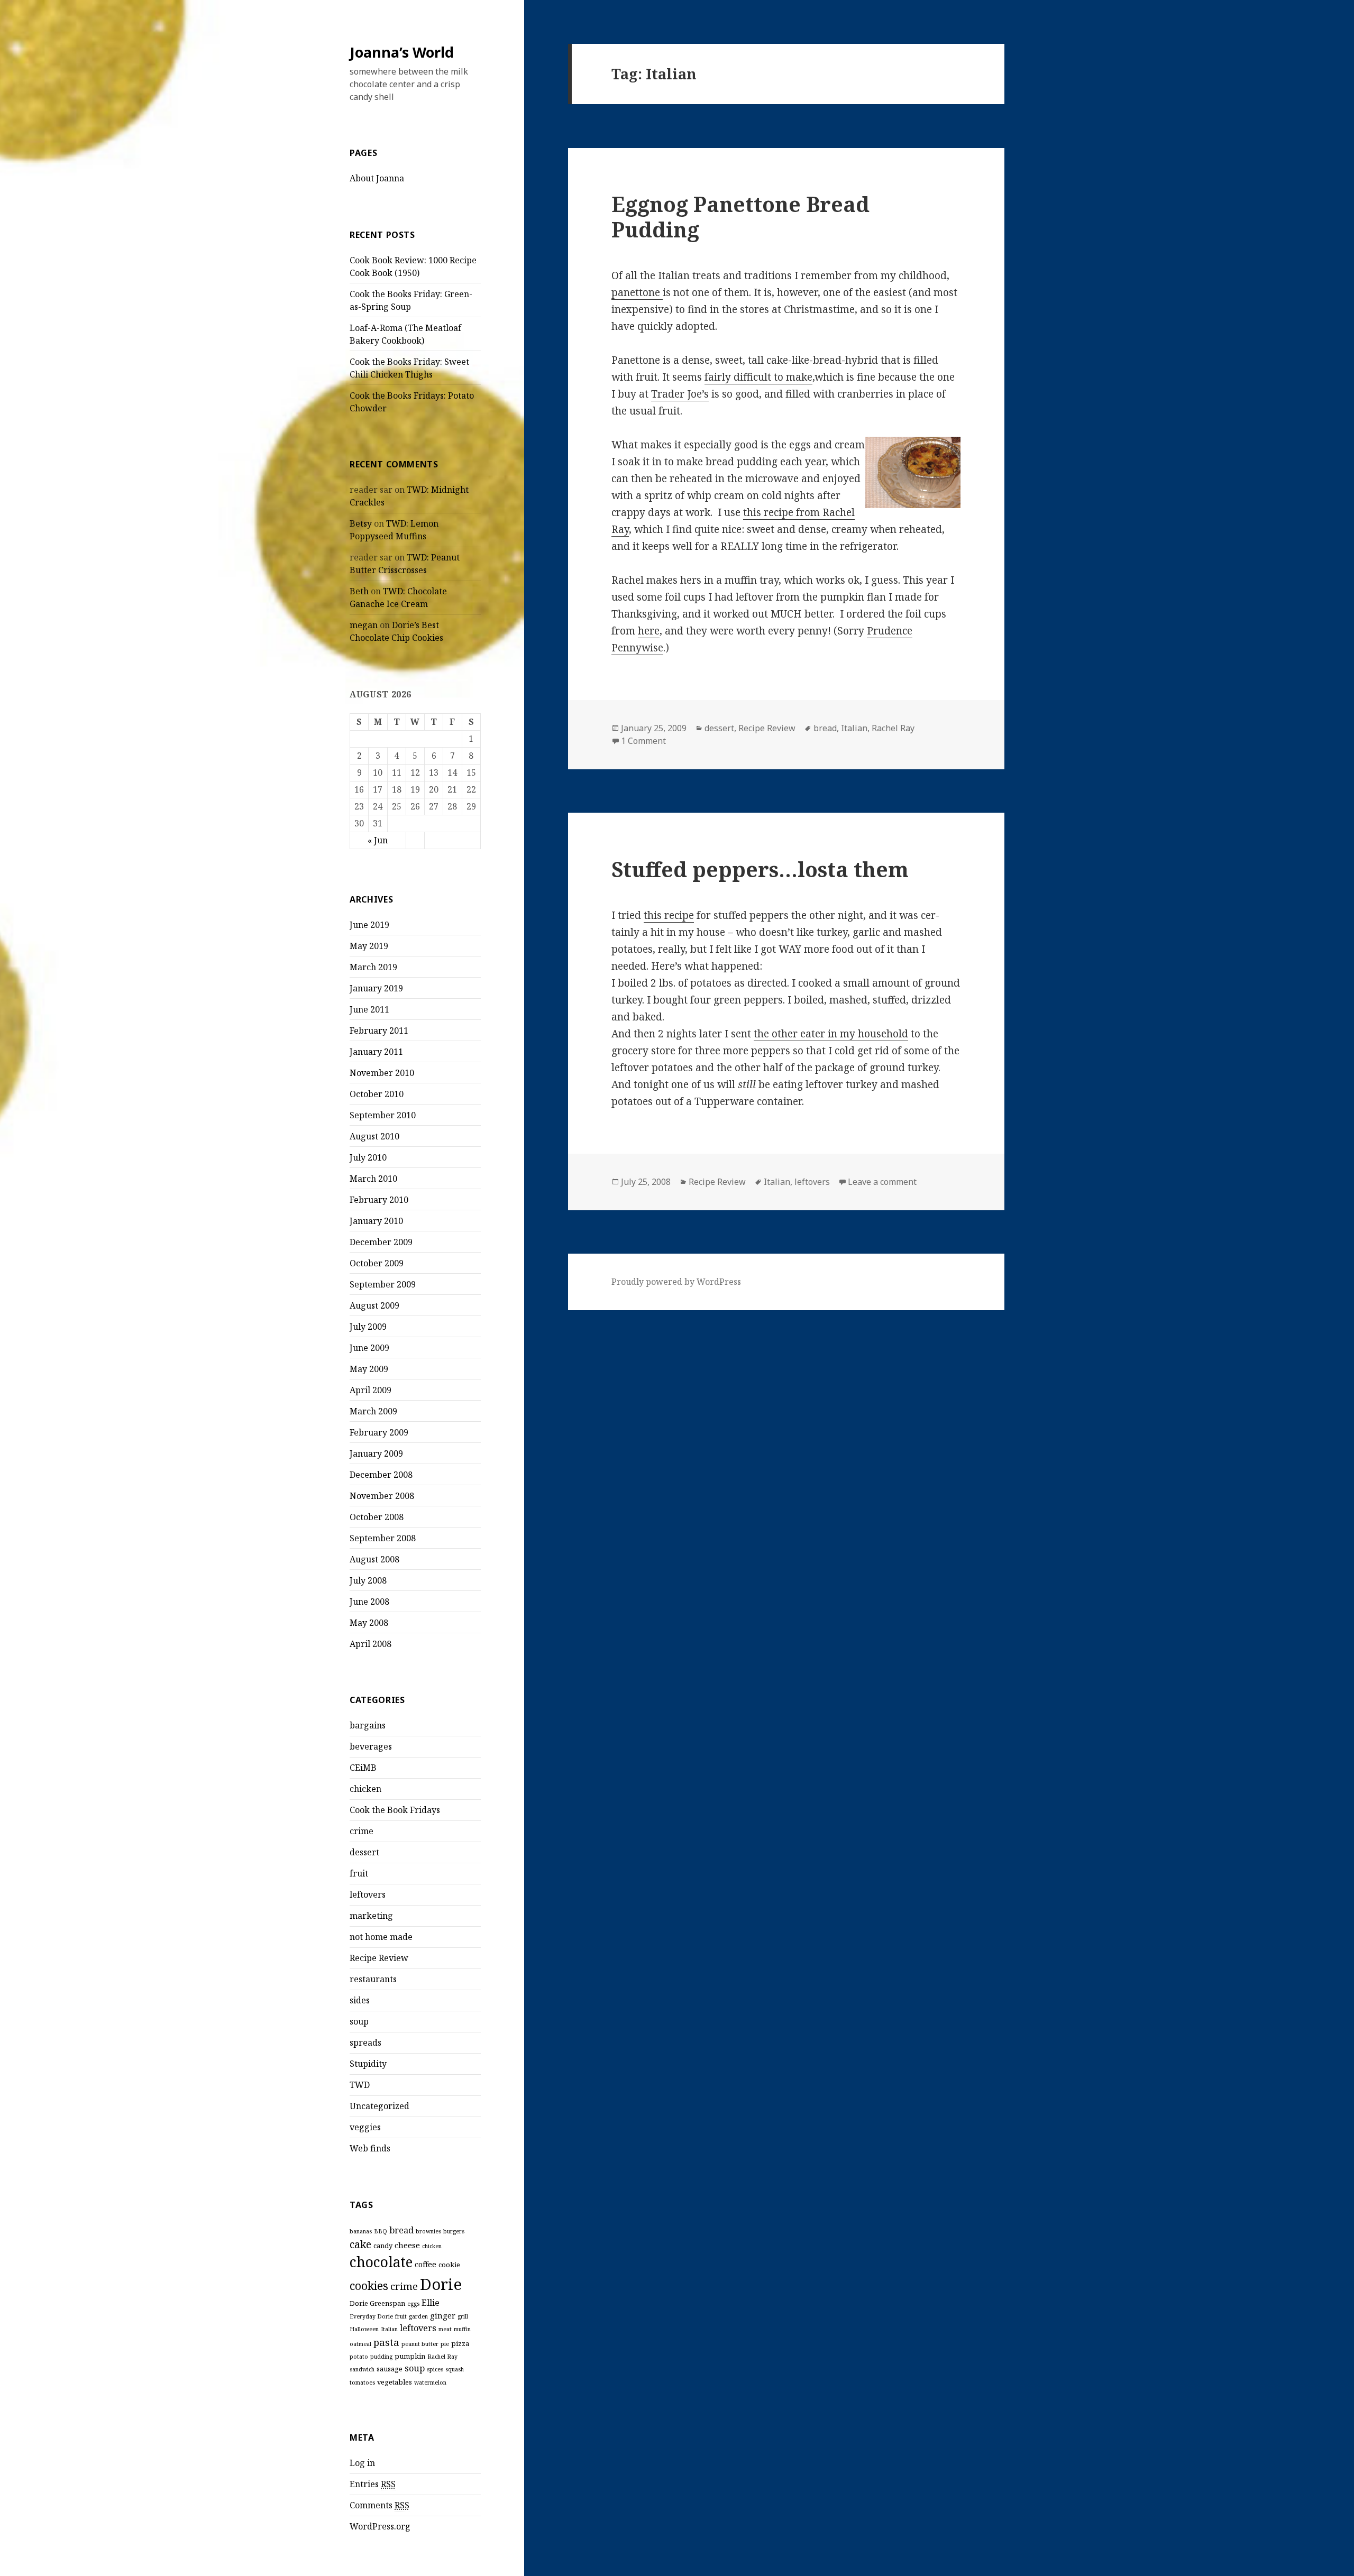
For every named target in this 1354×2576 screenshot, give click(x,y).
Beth (359, 591)
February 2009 (379, 1432)
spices (435, 2369)
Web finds (370, 2148)
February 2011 (379, 1031)
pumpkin (410, 2356)
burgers (454, 2231)
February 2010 (379, 1200)
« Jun (378, 840)
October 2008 (377, 1517)
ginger (443, 2315)
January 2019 (376, 988)
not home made (381, 1937)
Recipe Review (379, 1958)
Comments (379, 2505)
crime (362, 1831)
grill (463, 2316)
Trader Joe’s (680, 394)
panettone (637, 292)
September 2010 (383, 1115)
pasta (386, 2342)
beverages (371, 1746)
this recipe (669, 915)
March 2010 (373, 1179)
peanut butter (420, 2344)
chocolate (381, 2262)
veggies (365, 2127)
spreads (365, 2043)
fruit (359, 1873)
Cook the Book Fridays (395, 1810)
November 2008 (382, 1496)
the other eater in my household (831, 1034)
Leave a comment (882, 1182)
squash (455, 2369)
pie (445, 2344)
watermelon (430, 2382)
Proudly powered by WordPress (676, 1282)
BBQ (381, 2231)
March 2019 (373, 967)
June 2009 (369, 1348)
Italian (389, 2329)
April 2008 (370, 1644)
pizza (460, 2343)
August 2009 (374, 1305)
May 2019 (369, 946)
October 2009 (377, 1263)
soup (359, 2021)
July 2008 (368, 1580)
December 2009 (381, 1242)
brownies (428, 2231)
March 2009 (373, 1411)
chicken (365, 1789)
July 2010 (368, 1157)
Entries (373, 2484)
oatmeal (360, 2344)
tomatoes (362, 2382)
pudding (381, 2357)
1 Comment (643, 741)
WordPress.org (380, 2526)
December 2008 (381, 1475)
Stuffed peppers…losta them (760, 869)
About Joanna (377, 178)
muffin (462, 2329)
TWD (360, 2085)
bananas (361, 2231)
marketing (371, 1916)
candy (383, 2246)
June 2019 (369, 925)
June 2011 (369, 1009)
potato (359, 2357)
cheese (407, 2245)
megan (364, 625)
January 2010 (376, 1221)
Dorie (441, 2284)
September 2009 (383, 1284)
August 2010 (374, 1136)
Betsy (361, 523)
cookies (369, 2285)
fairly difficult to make (758, 377)
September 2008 (383, 1538)
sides (360, 2000)
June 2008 (369, 1602)
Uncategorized (379, 2106)
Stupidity (368, 2064)
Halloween (364, 2329)
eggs (413, 2304)
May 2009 (369, 1369)
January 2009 (376, 1453)
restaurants (373, 1979)
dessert (364, 1852)
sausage (390, 2369)
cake (360, 2244)
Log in (362, 2463)
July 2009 (368, 1327)
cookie (449, 2265)
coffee (426, 2264)
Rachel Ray (442, 2357)
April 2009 (370, 1390)
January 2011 (376, 1052)
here (649, 631)
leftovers (368, 1894)
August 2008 (374, 1559)
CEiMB (363, 1768)
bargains (368, 1725)
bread (401, 2230)
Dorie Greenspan (377, 2303)
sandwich (362, 2369)
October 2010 (377, 1094)
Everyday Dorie (371, 2316)
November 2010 (382, 1073)
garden (418, 2316)
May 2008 (369, 1623)
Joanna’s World (402, 52)
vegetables (395, 2382)
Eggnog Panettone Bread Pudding (740, 217)
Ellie (431, 2303)
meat (445, 2329)
